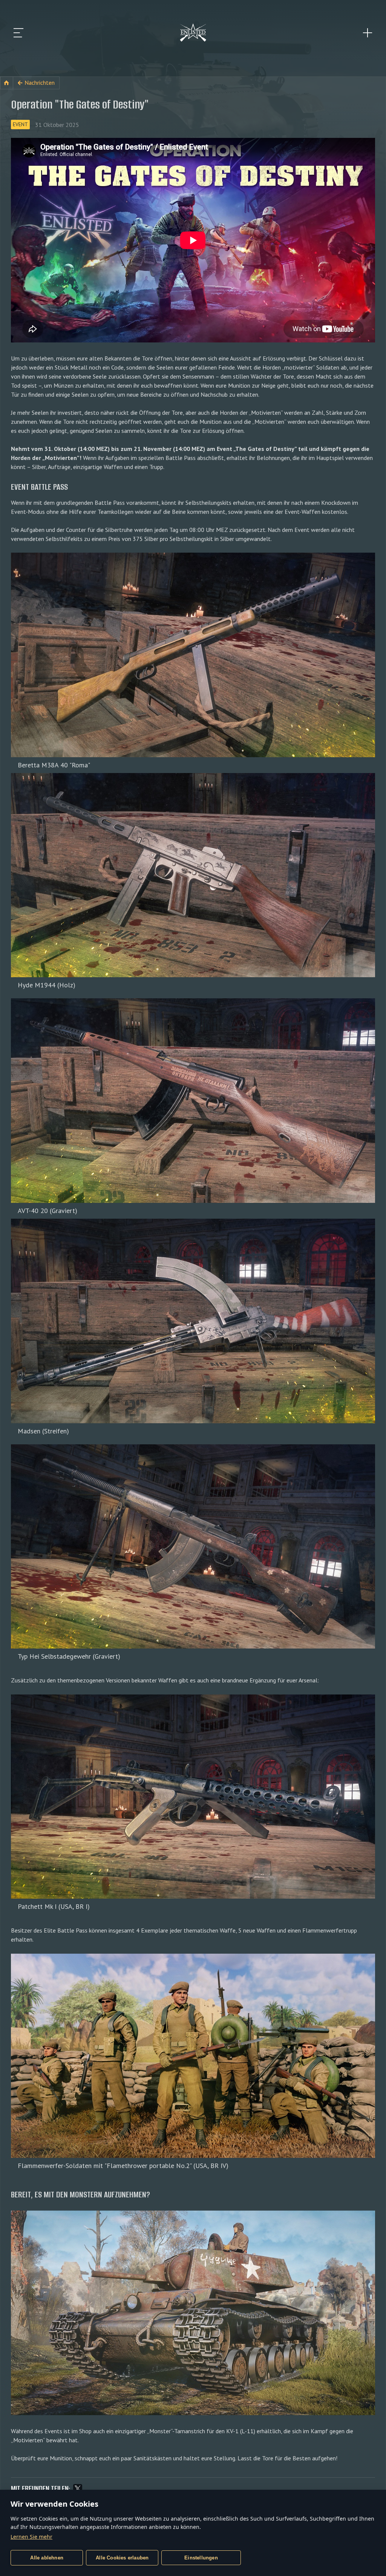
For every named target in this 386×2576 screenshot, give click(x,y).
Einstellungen (201, 2558)
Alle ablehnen (47, 2558)
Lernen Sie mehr (31, 2537)
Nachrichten (40, 83)
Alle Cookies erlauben (122, 2558)
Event (20, 124)
